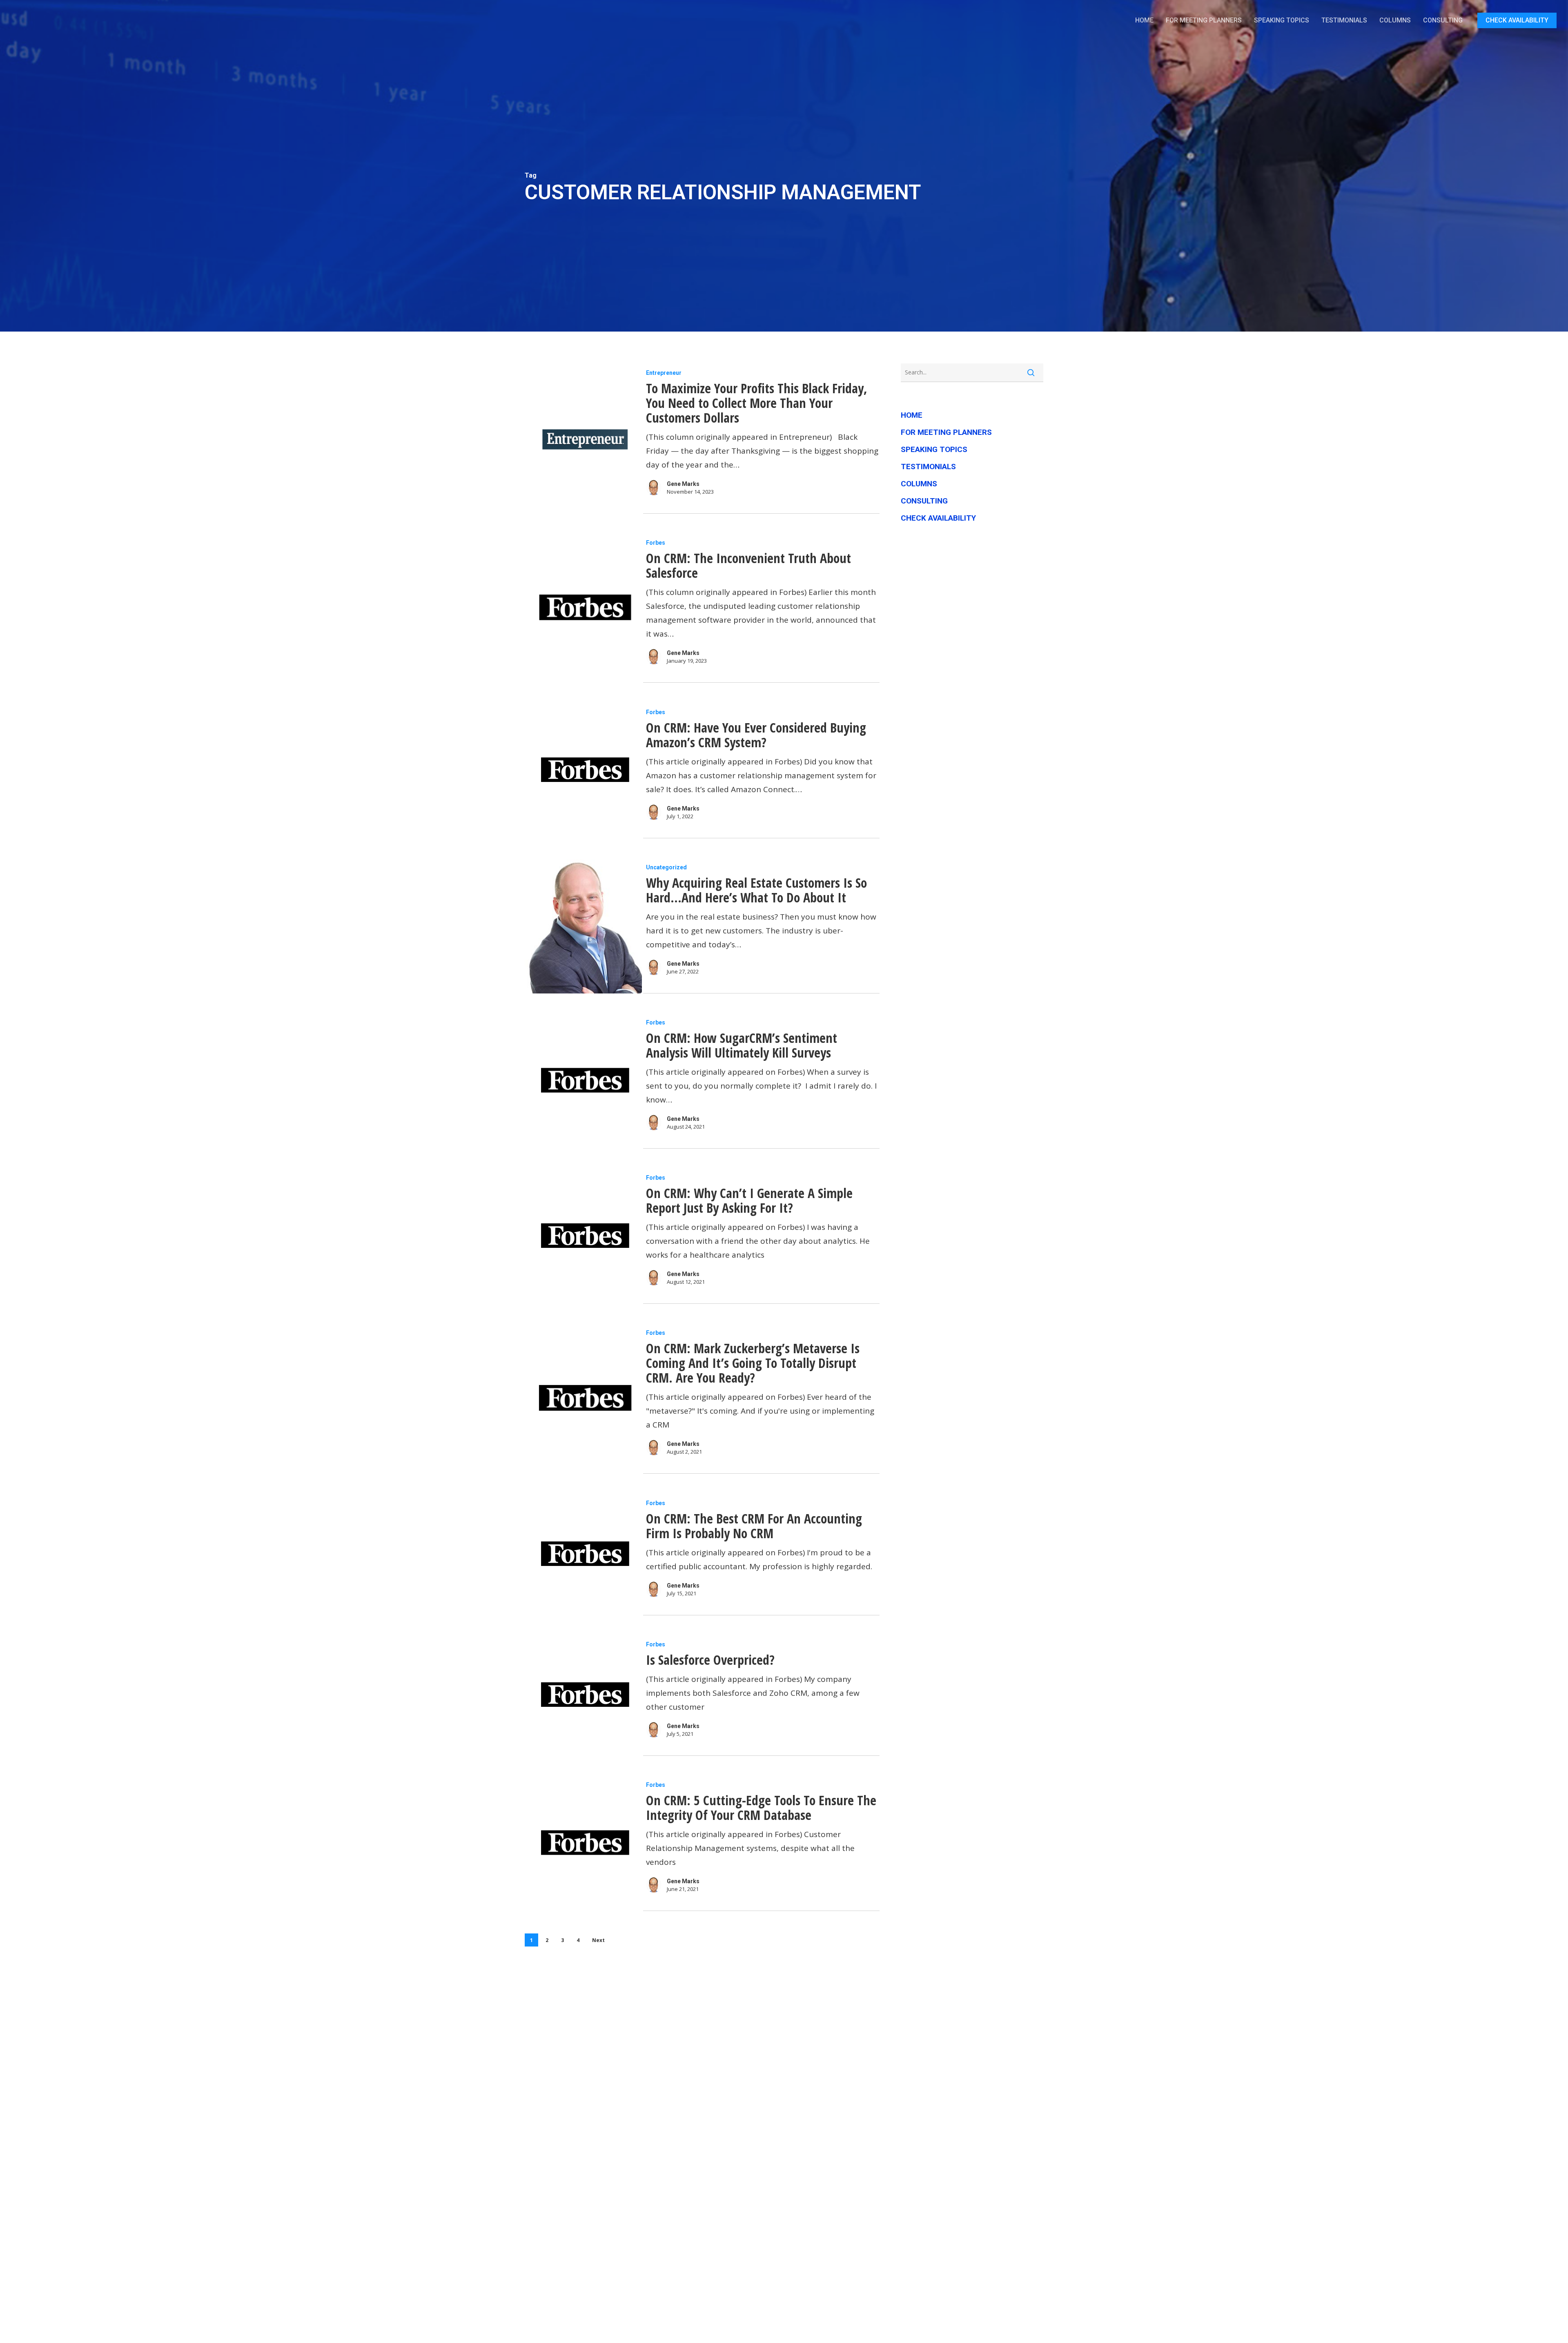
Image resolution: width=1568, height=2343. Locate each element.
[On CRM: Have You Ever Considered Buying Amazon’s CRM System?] (583, 771)
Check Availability (938, 518)
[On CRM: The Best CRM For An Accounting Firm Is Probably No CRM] (583, 1555)
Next (598, 1940)
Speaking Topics (934, 449)
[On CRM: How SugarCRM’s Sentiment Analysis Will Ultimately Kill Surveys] (583, 1082)
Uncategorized (666, 867)
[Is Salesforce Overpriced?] (583, 1696)
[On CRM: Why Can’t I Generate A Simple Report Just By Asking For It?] (583, 1237)
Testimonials (928, 467)
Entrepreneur (664, 373)
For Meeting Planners (946, 432)
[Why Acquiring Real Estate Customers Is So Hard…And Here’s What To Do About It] (583, 927)
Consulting (924, 501)
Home (912, 415)
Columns (919, 484)
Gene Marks (683, 484)
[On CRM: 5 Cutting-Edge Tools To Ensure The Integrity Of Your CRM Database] (583, 1844)
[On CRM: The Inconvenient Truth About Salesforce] (583, 609)
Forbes (656, 543)
